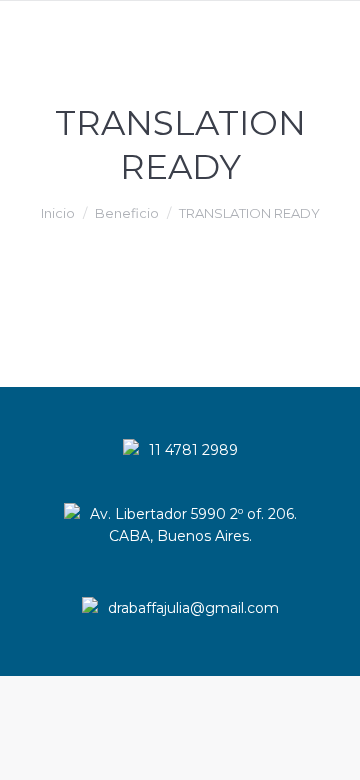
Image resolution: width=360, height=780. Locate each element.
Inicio (58, 213)
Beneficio (127, 213)
